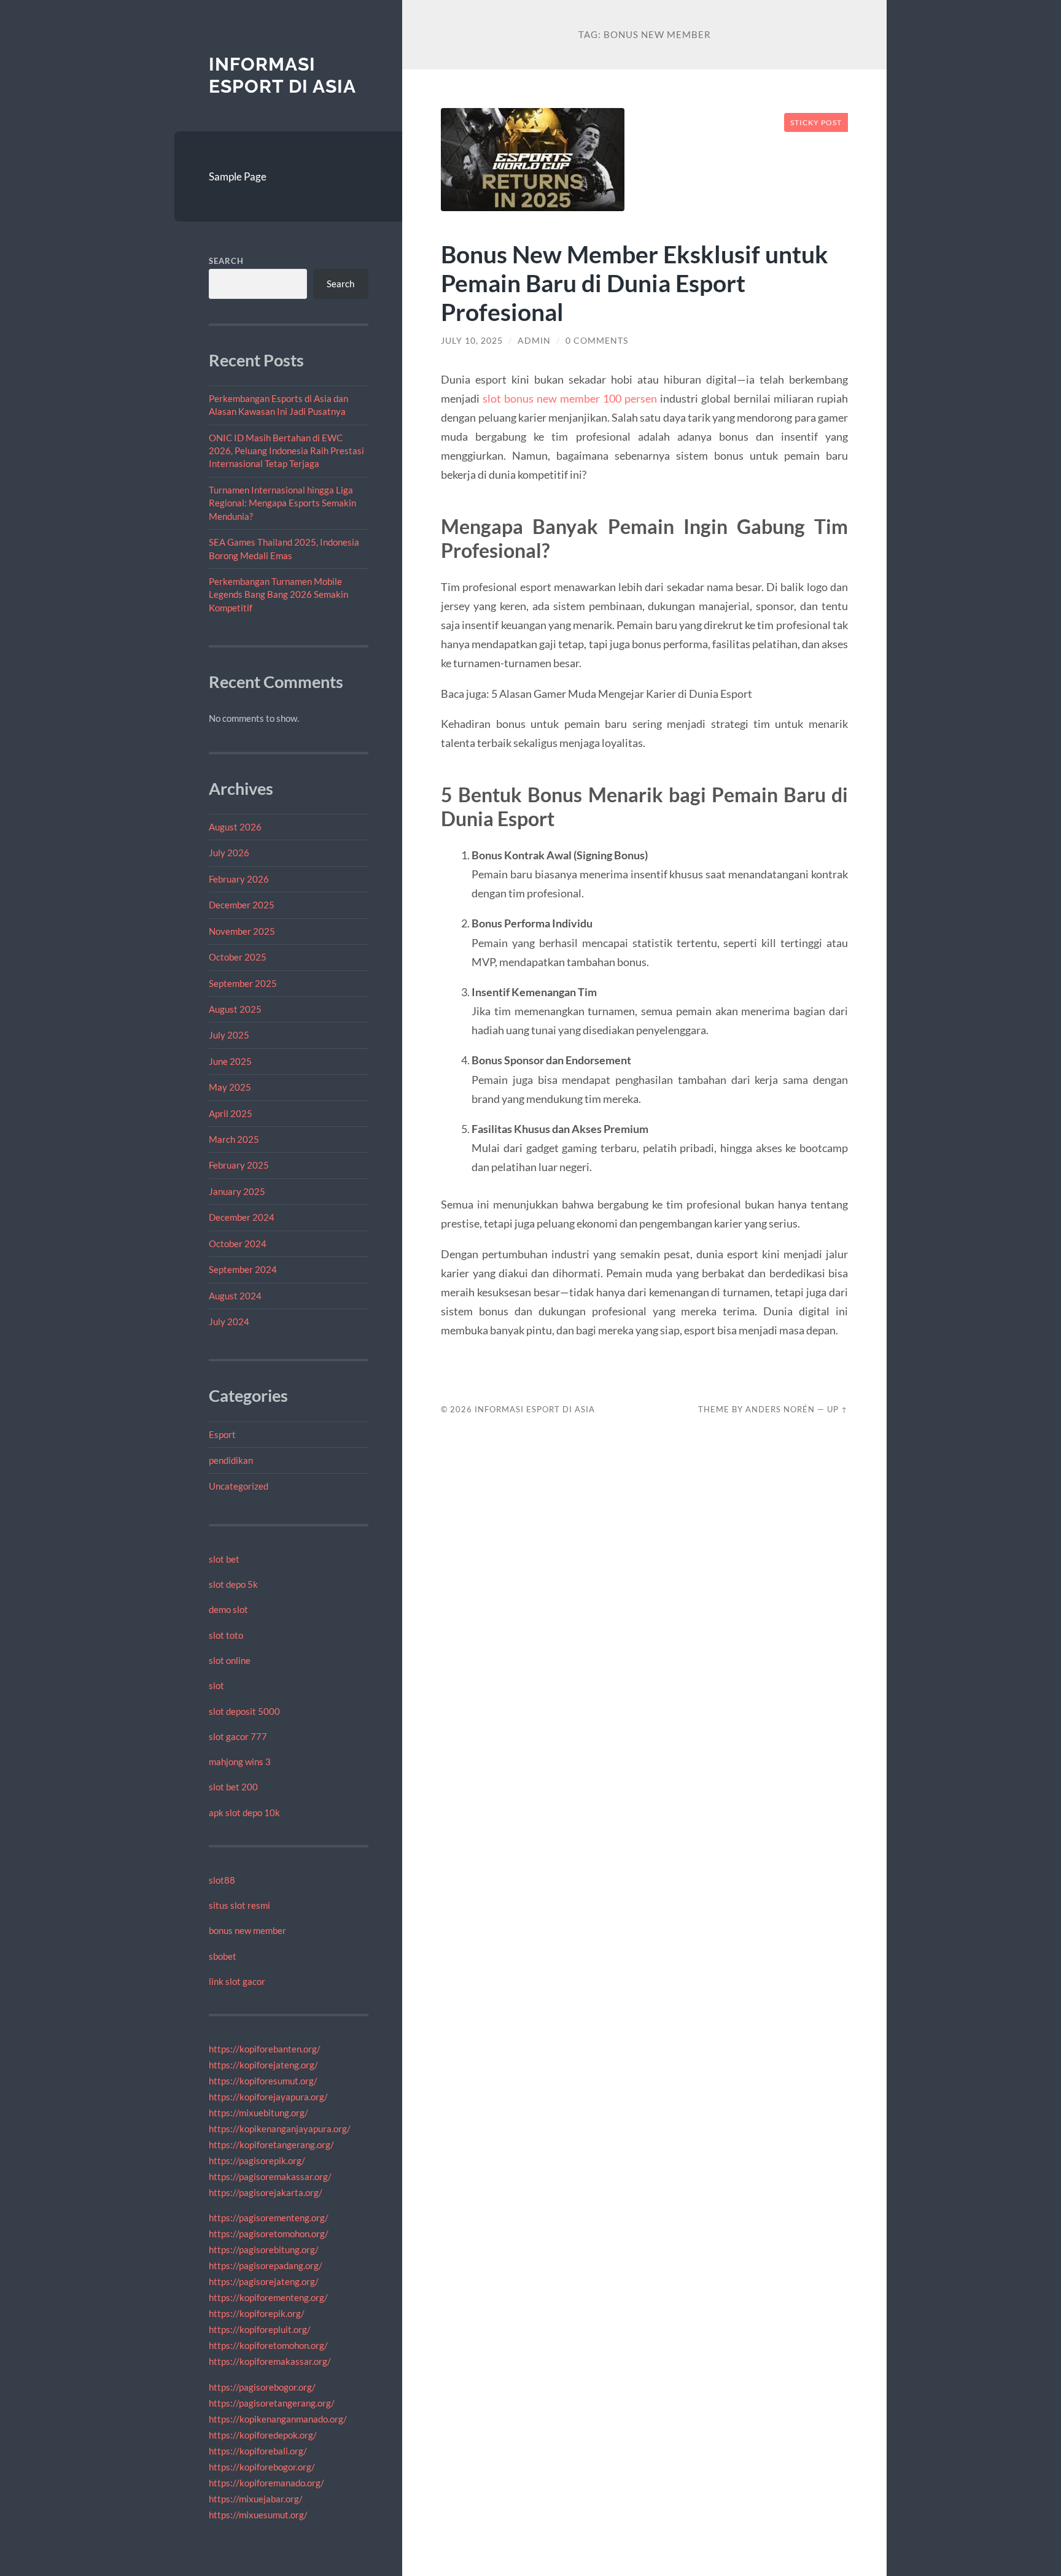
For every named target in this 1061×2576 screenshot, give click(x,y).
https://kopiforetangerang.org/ (271, 2145)
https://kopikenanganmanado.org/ (278, 2419)
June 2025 (230, 1061)
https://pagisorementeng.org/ (269, 2218)
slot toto (226, 1635)
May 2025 (230, 1087)
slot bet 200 (233, 1787)
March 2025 (234, 1139)
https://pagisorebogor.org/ (262, 2387)
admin (534, 341)
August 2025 (235, 1009)
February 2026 (239, 879)
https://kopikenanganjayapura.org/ (280, 2129)
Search (226, 261)
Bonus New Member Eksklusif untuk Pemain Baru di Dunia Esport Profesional (635, 283)
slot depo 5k (233, 1584)
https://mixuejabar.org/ (256, 2499)
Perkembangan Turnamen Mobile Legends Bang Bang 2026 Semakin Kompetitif (278, 594)
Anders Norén (780, 1409)
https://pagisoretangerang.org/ (272, 2403)
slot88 (222, 1880)
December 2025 (242, 905)
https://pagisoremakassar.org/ (270, 2176)
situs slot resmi (239, 1905)
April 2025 (231, 1113)
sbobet (223, 1956)
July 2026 (229, 853)
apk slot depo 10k (244, 1812)
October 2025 (238, 957)
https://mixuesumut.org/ (258, 2515)
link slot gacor (237, 1981)
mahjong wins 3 (240, 1762)
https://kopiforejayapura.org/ (268, 2097)
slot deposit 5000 (244, 1711)
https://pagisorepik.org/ (257, 2160)
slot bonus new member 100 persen (570, 398)
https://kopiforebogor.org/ (262, 2467)
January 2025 (237, 1191)
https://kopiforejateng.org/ (263, 2065)
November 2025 (242, 931)
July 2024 (229, 1321)
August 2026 (235, 827)
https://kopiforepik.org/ (257, 2313)
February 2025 (239, 1165)
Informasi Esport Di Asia (282, 75)
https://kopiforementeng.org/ (268, 2297)
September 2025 (243, 983)
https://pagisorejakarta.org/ (266, 2192)
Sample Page (238, 176)
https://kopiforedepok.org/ (263, 2435)
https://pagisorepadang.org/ (266, 2265)
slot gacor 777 (238, 1736)
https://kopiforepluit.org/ (260, 2329)
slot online (230, 1660)
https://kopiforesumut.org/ (263, 2081)
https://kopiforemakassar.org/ (270, 2361)
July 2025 (229, 1035)
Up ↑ (838, 1409)
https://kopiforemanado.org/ (266, 2483)
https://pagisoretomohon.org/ (269, 2234)
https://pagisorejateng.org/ (264, 2281)
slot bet (224, 1559)
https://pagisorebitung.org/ (264, 2249)
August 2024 (235, 1296)
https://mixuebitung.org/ (258, 2113)
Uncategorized (239, 1486)
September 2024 (243, 1269)
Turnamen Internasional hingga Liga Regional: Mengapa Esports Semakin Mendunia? (282, 503)
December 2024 (242, 1217)
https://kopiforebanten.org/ (265, 2049)
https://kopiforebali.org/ (258, 2451)
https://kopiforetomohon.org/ (268, 2345)
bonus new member (247, 1930)
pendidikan (231, 1460)
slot (216, 1685)
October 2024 (238, 1244)
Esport (222, 1434)
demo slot (228, 1609)
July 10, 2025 (472, 341)
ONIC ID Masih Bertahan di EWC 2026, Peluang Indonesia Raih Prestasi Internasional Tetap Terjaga (286, 451)
